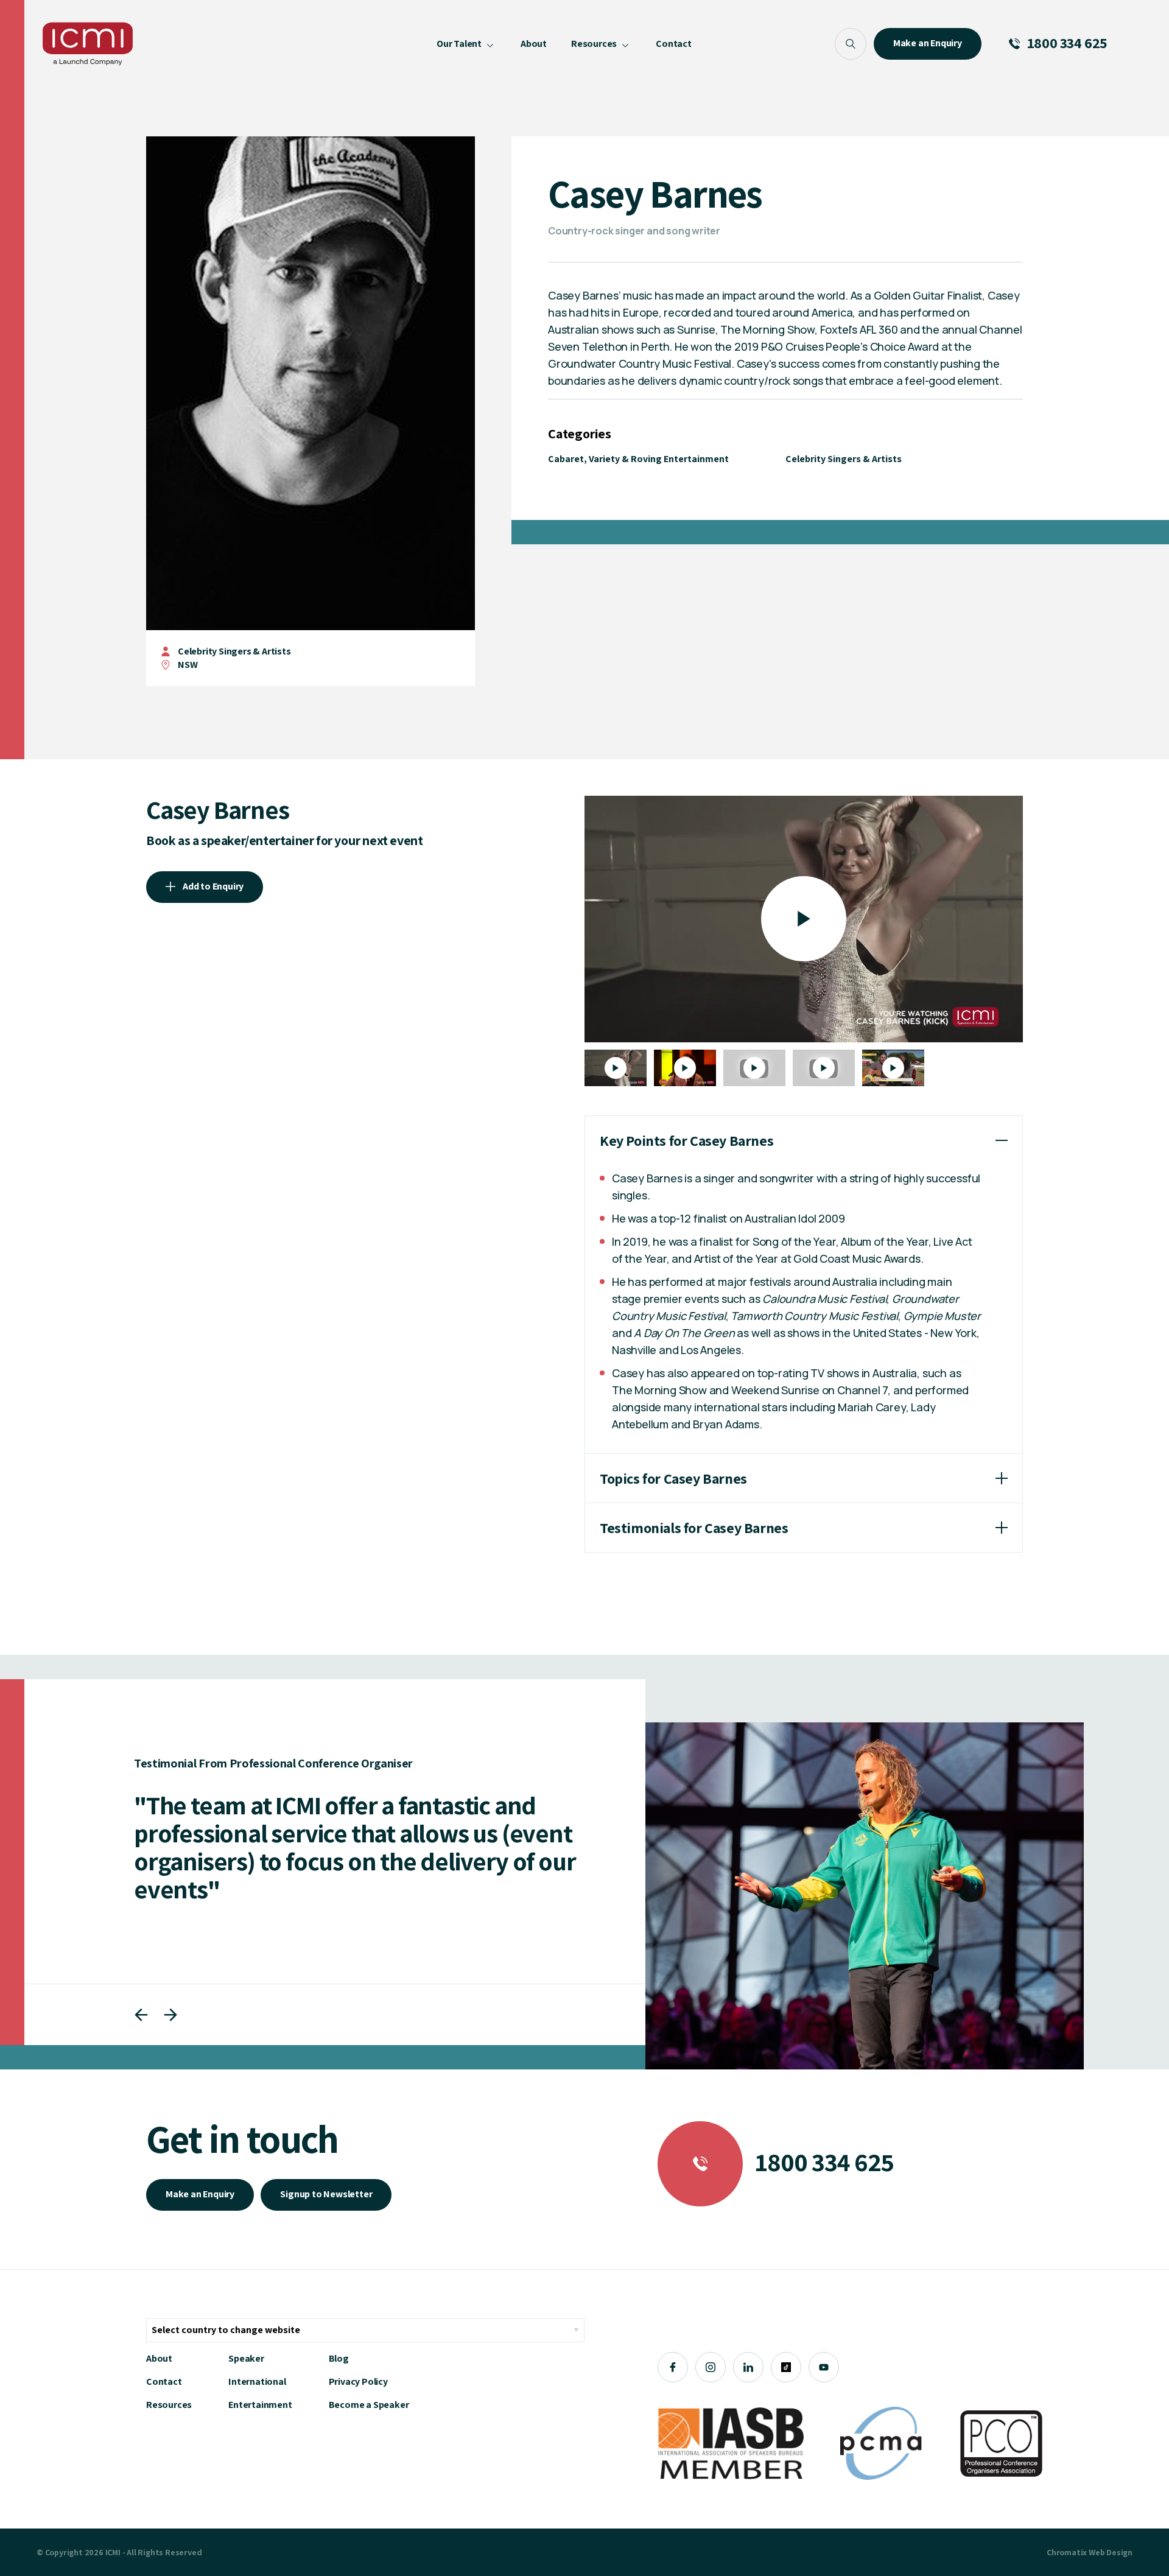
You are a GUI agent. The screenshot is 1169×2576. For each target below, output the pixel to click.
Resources (169, 2405)
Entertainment (260, 2405)
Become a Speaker (369, 2405)
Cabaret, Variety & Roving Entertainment (638, 459)
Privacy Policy (358, 2381)
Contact (164, 2381)
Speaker (246, 2358)
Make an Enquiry (200, 2194)
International (257, 2381)
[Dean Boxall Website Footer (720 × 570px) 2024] (865, 1896)
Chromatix (1067, 2552)
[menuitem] (466, 44)
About (159, 2358)
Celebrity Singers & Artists (234, 651)
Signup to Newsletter (326, 2194)
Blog (339, 2358)
